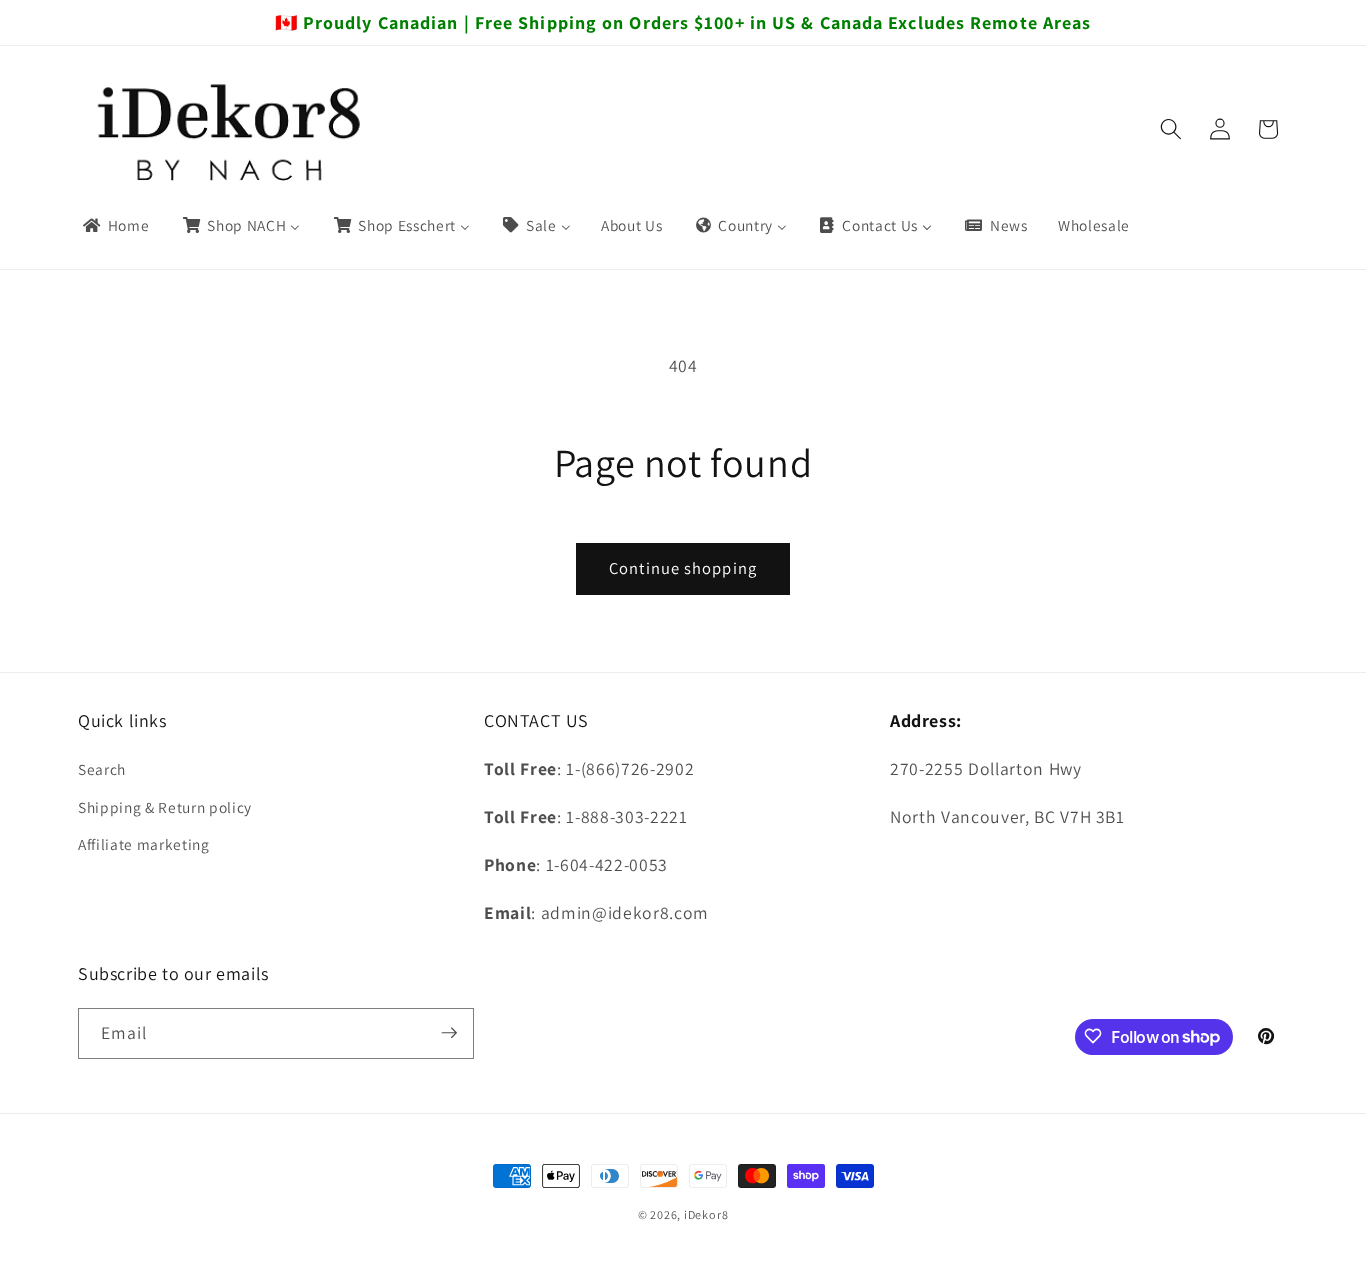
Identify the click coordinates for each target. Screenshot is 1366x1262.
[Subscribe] (449, 1033)
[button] (1171, 129)
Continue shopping (683, 568)
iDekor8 (706, 1214)
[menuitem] (115, 226)
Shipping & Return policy (165, 807)
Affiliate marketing (144, 844)
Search (102, 769)
